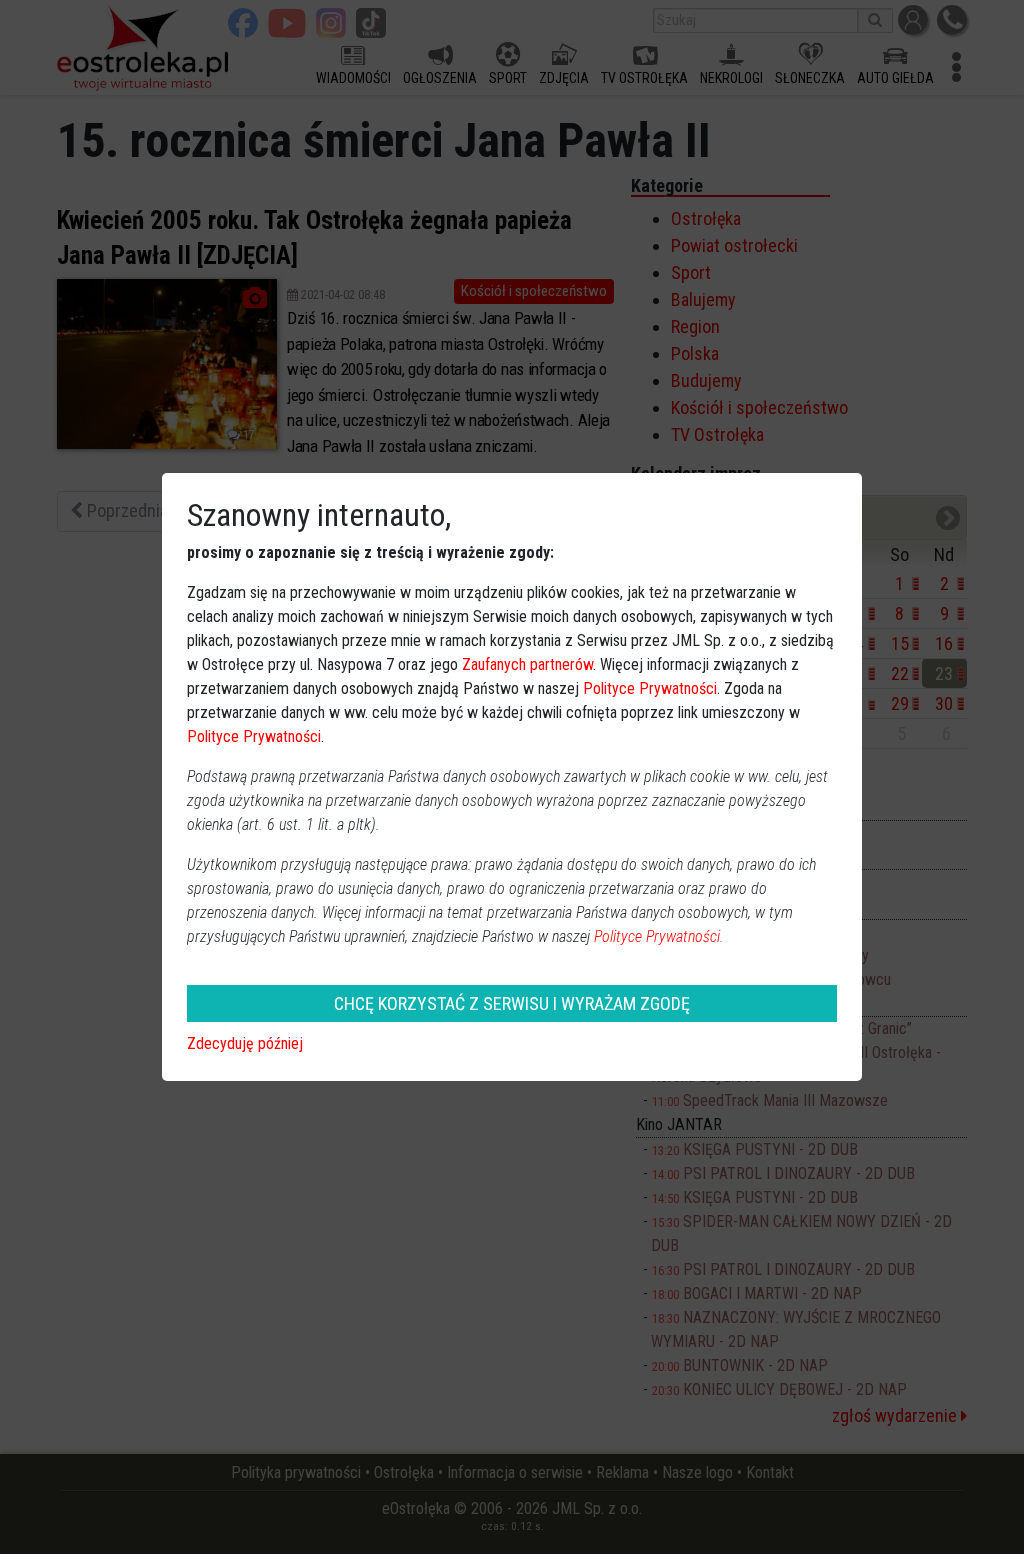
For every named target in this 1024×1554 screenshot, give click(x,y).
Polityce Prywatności (650, 688)
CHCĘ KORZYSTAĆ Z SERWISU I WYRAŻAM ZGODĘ (512, 1003)
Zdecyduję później (245, 1043)
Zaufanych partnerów (527, 664)
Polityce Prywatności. (659, 936)
